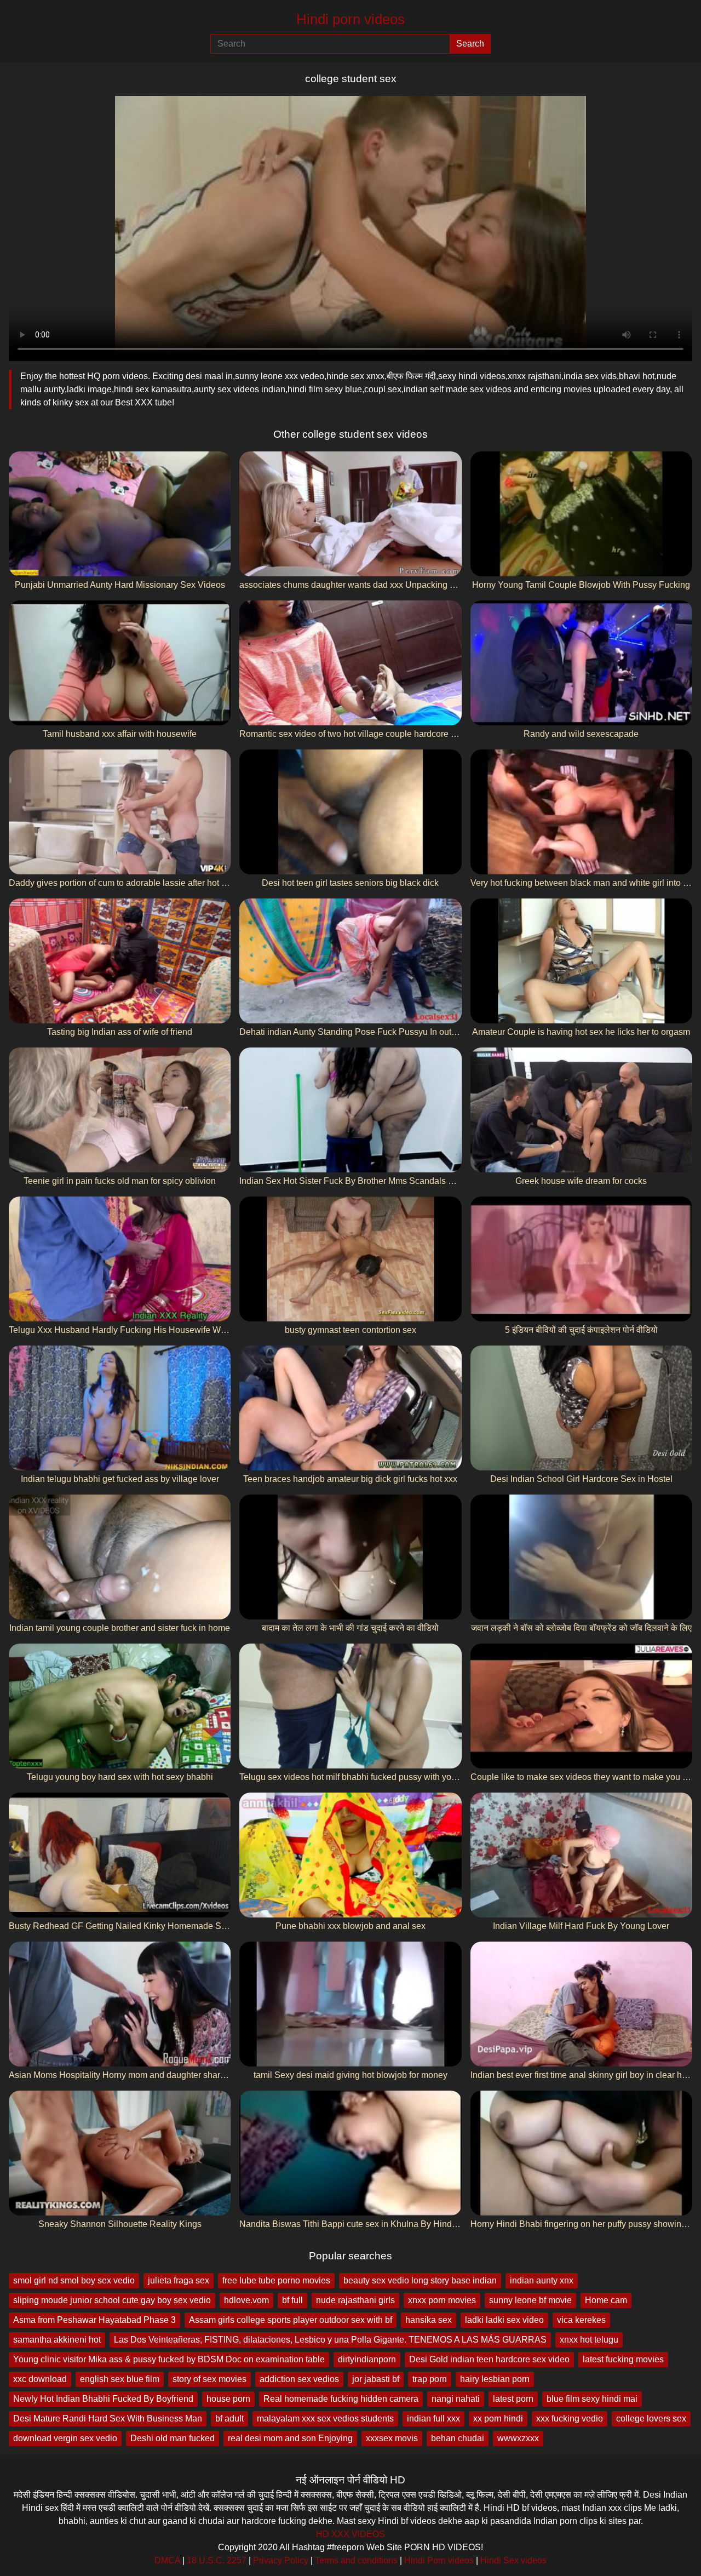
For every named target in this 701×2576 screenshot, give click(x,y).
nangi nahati (456, 2399)
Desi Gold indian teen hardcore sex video (489, 2359)
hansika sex (429, 2320)
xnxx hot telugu (589, 2340)
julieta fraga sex (179, 2280)
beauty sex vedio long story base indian (420, 2280)
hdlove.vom (246, 2300)
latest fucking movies (623, 2359)
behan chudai (458, 2438)
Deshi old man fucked (173, 2438)
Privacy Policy (281, 2560)
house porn (228, 2399)
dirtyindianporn (367, 2359)
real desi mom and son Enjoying (290, 2438)
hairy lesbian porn (495, 2379)
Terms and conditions (356, 2560)
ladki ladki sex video (504, 2320)
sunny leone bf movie (530, 2300)
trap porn (430, 2379)
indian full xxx (433, 2418)
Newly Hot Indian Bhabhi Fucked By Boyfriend (103, 2399)
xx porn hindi (498, 2418)
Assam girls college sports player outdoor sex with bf (291, 2320)
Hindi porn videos (350, 19)
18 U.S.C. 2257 (217, 2560)
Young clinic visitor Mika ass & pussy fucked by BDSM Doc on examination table (169, 2359)
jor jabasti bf (376, 2379)
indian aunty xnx (542, 2280)
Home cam (606, 2300)
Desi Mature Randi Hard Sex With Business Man (108, 2418)
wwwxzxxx (518, 2438)
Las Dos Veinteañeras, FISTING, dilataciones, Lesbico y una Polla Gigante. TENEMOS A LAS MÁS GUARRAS (330, 2340)
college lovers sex (651, 2418)
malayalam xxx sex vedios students (325, 2418)
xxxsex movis (392, 2438)
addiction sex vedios (299, 2379)
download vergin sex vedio (65, 2438)
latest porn (513, 2399)
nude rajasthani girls (355, 2300)
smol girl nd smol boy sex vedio (74, 2280)
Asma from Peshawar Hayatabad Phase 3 (94, 2320)
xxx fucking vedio (570, 2418)
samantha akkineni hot (57, 2340)
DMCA (167, 2560)
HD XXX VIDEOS (350, 2534)
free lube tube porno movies (276, 2280)
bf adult (229, 2418)
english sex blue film (120, 2379)
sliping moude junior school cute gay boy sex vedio (112, 2300)
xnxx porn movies (442, 2300)
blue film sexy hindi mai (592, 2399)
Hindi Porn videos (439, 2560)
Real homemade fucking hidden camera (341, 2399)
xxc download (40, 2379)
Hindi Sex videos (513, 2560)
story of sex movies (209, 2379)
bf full (292, 2300)
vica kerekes (581, 2320)
